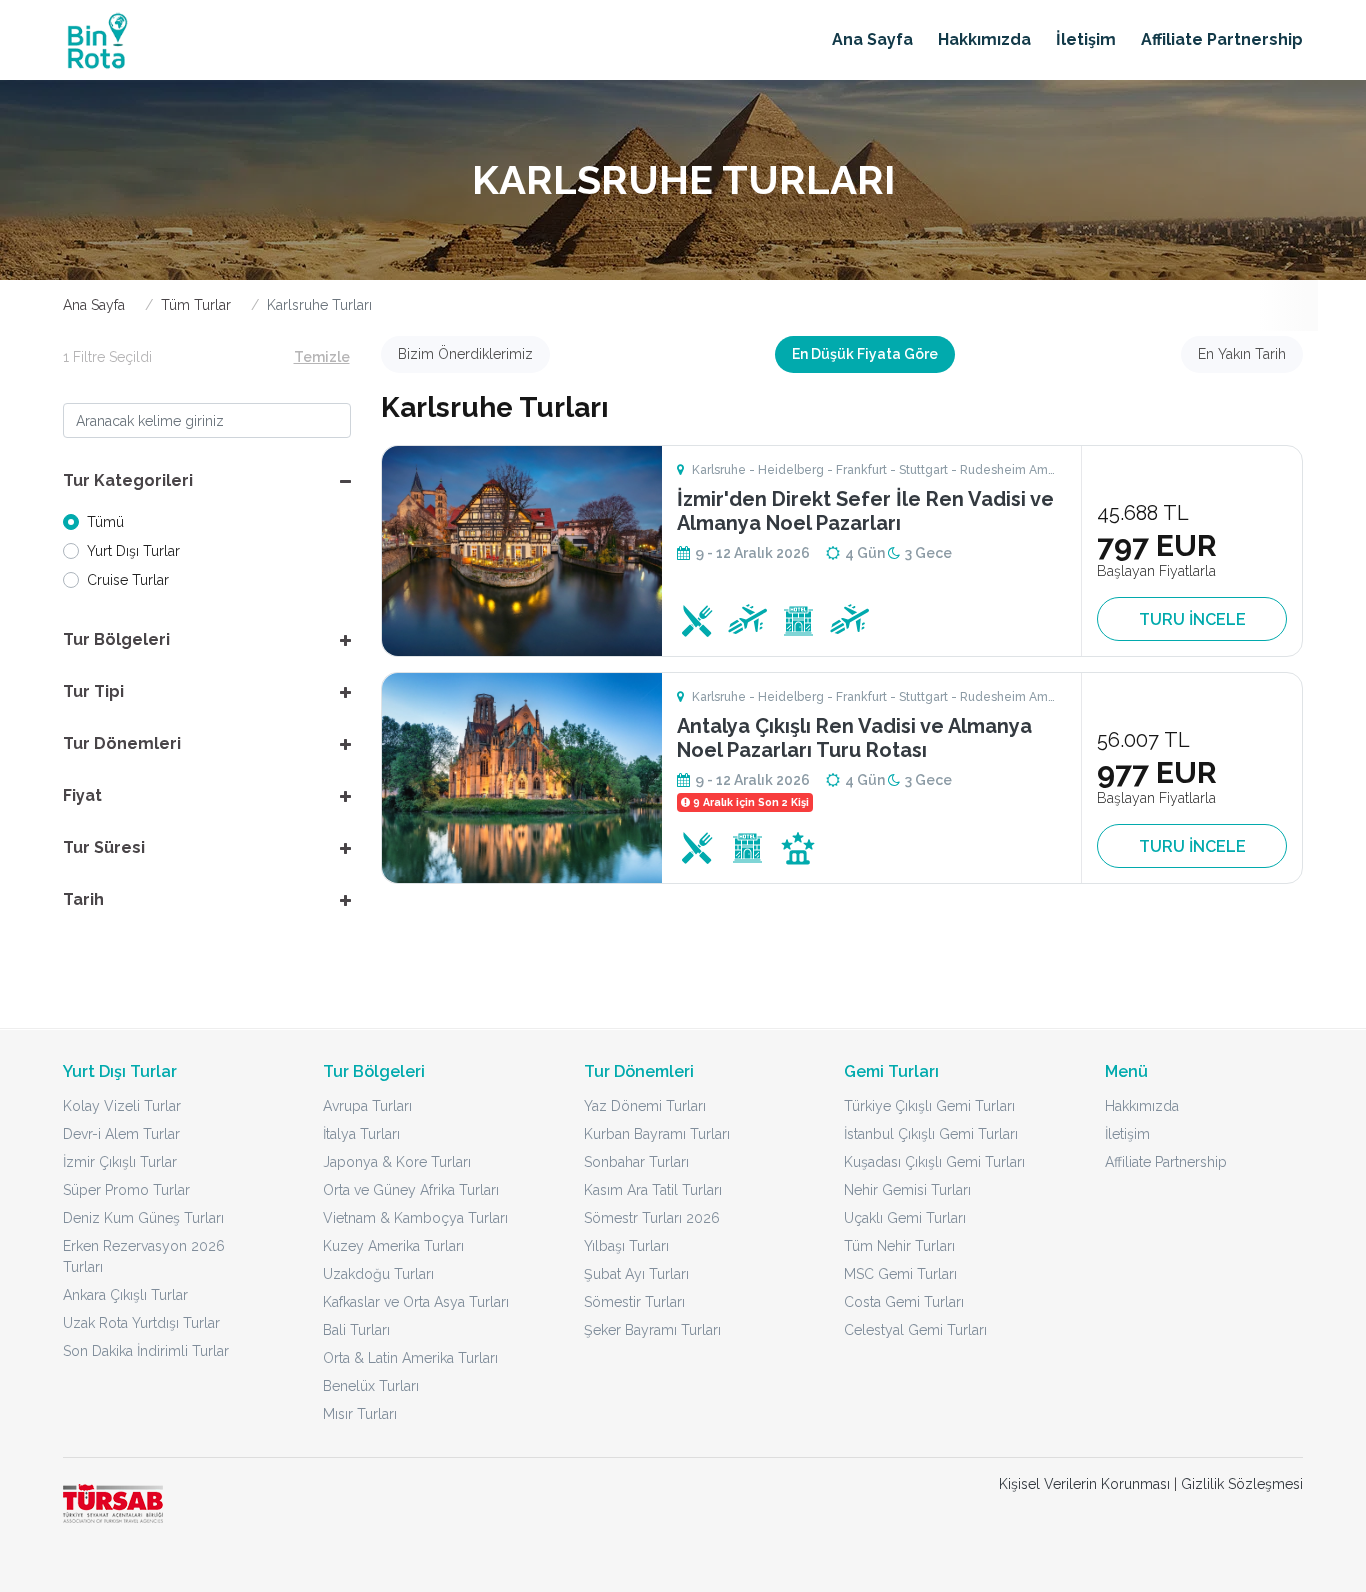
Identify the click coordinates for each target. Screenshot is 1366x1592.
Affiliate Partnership (1222, 39)
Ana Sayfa (872, 39)
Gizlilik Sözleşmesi (1242, 1484)
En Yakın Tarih (1242, 354)
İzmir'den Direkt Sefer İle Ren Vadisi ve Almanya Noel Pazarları (865, 511)
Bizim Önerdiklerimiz (465, 354)
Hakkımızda (984, 39)
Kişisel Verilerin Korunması (1084, 1484)
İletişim (1086, 39)
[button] (207, 481)
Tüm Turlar (196, 305)
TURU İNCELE (1192, 619)
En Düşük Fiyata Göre (865, 354)
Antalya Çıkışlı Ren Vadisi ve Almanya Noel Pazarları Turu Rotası (854, 738)
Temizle (322, 357)
